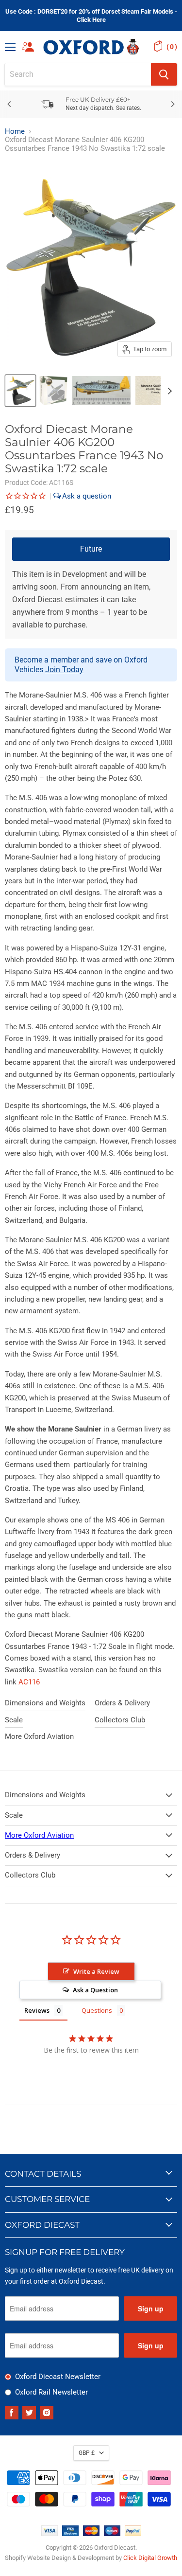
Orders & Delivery (122, 1703)
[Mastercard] (91, 2534)
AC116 (29, 1682)
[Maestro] (112, 2534)
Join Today (64, 670)
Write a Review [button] (96, 1971)
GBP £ (87, 2453)
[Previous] (10, 104)
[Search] (164, 74)
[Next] (172, 104)
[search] (78, 74)
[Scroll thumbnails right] (168, 391)
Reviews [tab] (37, 2010)
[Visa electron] (70, 2534)
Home (15, 132)
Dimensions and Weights (45, 1703)
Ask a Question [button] (95, 1990)
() (172, 47)
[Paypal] (133, 2534)
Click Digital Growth (150, 2558)
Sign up (151, 2308)
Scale (14, 1720)
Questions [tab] (97, 2010)
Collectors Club (120, 1720)
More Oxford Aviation (39, 1736)
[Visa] (50, 2534)
